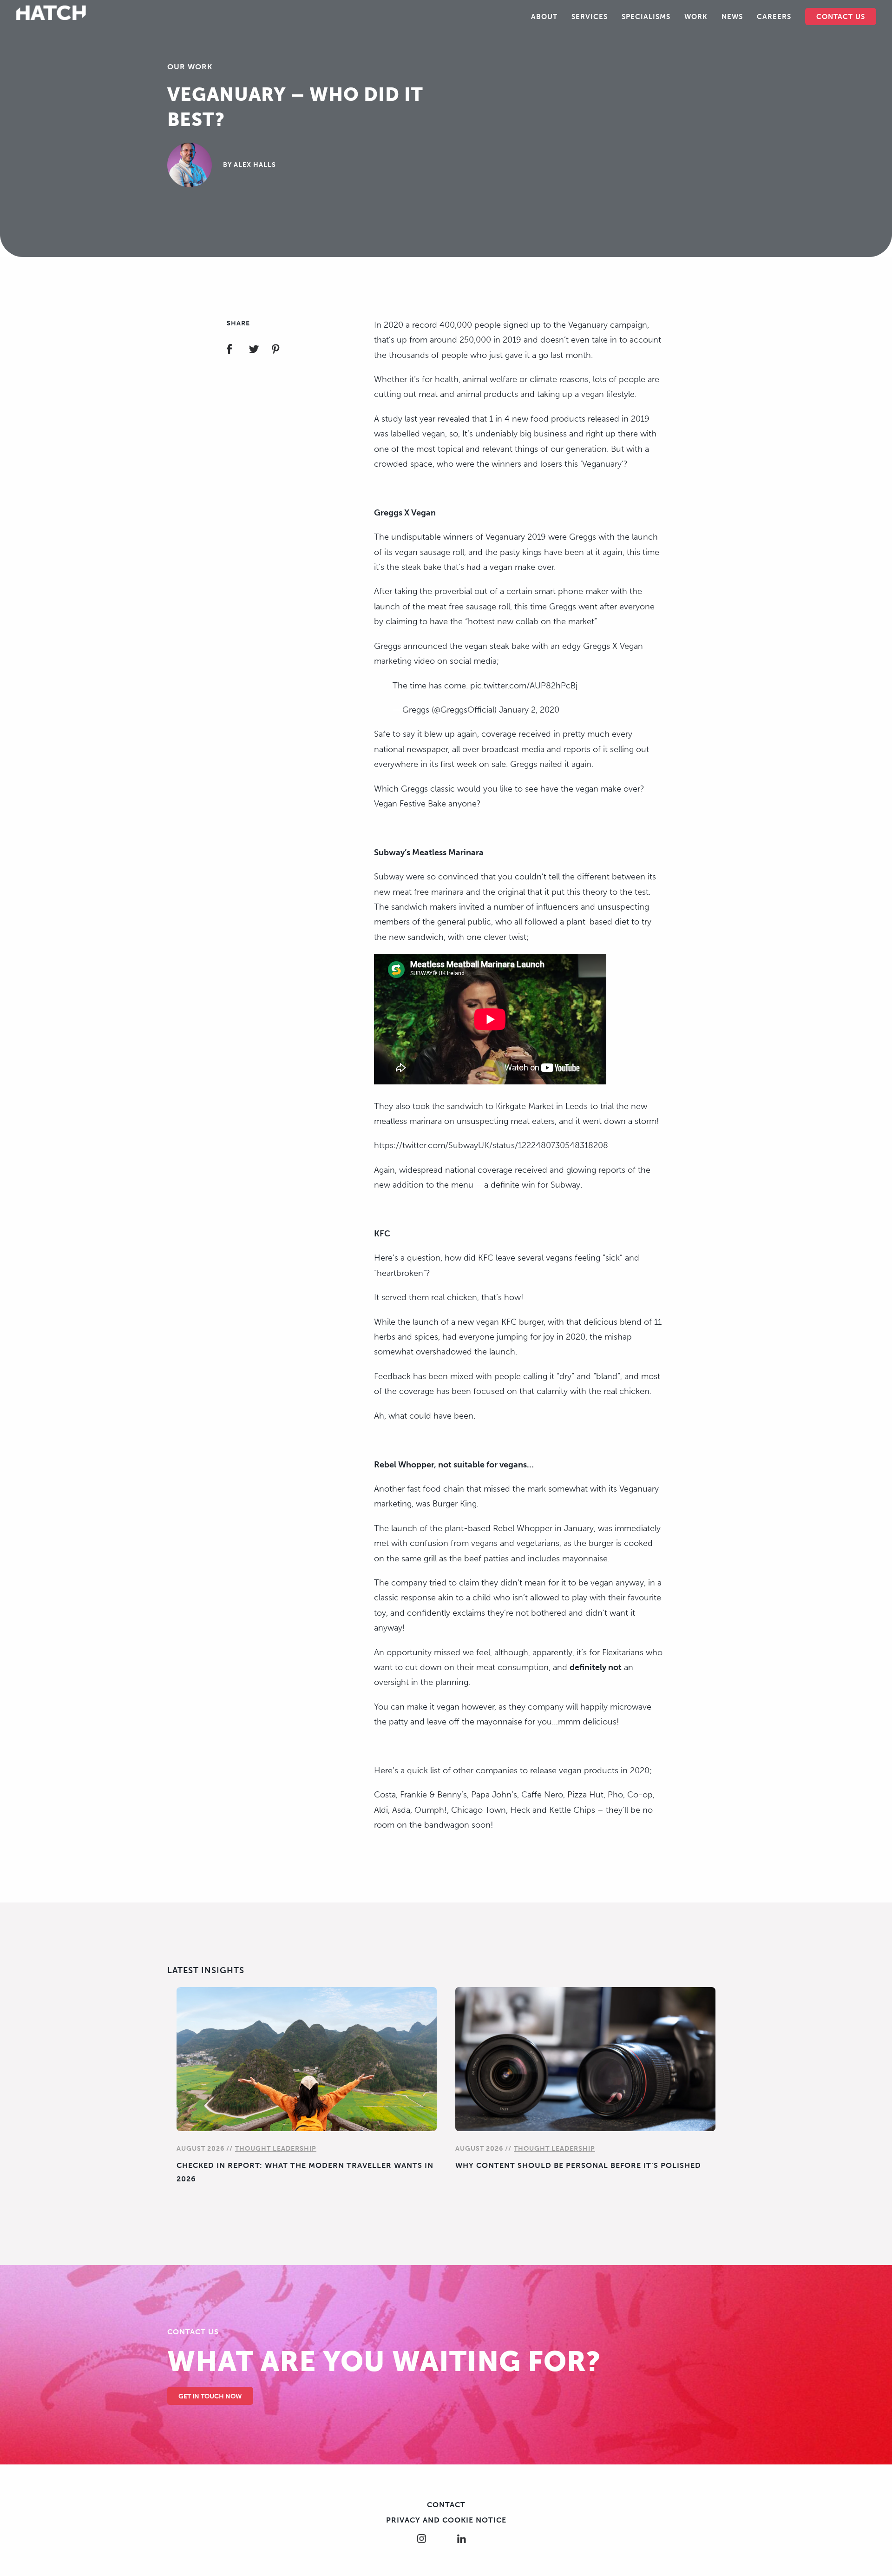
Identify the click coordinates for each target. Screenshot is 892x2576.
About (544, 17)
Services (590, 17)
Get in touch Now (210, 2396)
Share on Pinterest (281, 350)
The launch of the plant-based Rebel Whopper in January (484, 1528)
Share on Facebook (237, 350)
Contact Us (841, 17)
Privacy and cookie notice (446, 2520)
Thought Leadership (276, 2149)
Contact (446, 2505)
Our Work (190, 67)
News (732, 17)
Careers (774, 17)
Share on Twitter (259, 350)
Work (696, 17)
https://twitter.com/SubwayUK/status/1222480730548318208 (491, 1145)
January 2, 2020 (529, 710)
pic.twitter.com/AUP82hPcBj (524, 686)
